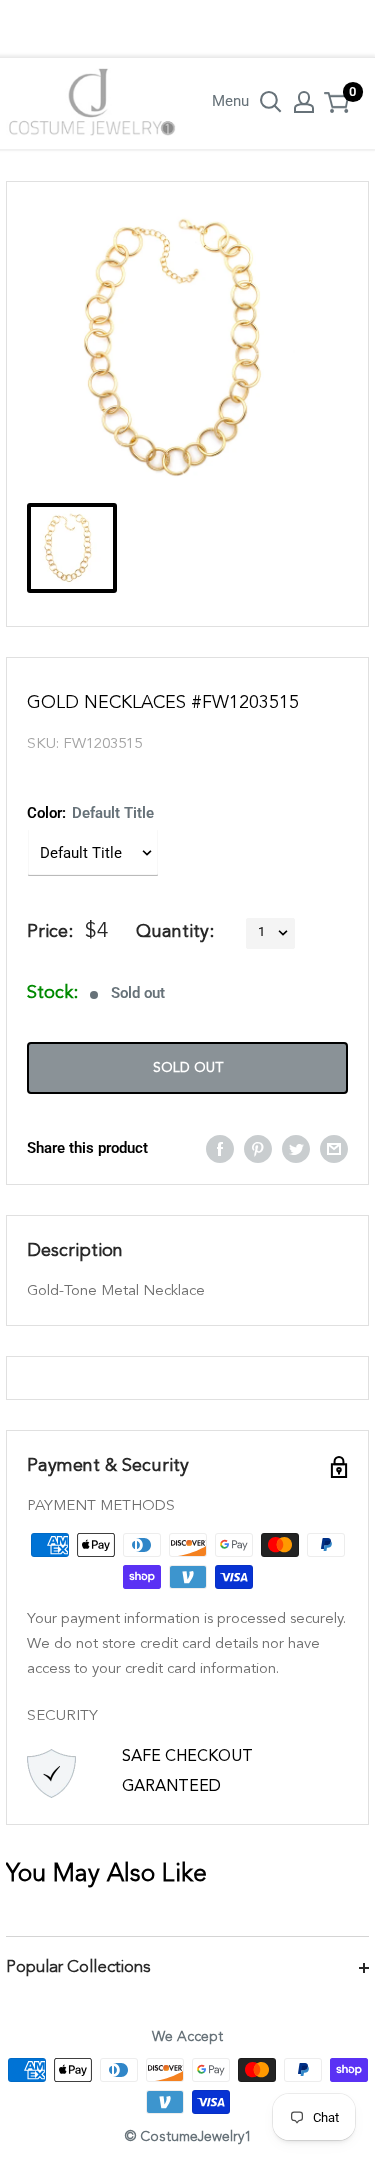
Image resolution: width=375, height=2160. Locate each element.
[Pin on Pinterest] (258, 1148)
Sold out (188, 1068)
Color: (90, 813)
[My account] (304, 102)
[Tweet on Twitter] (296, 1148)
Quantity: (175, 932)
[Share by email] (334, 1148)
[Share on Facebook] (220, 1148)
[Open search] (271, 102)
